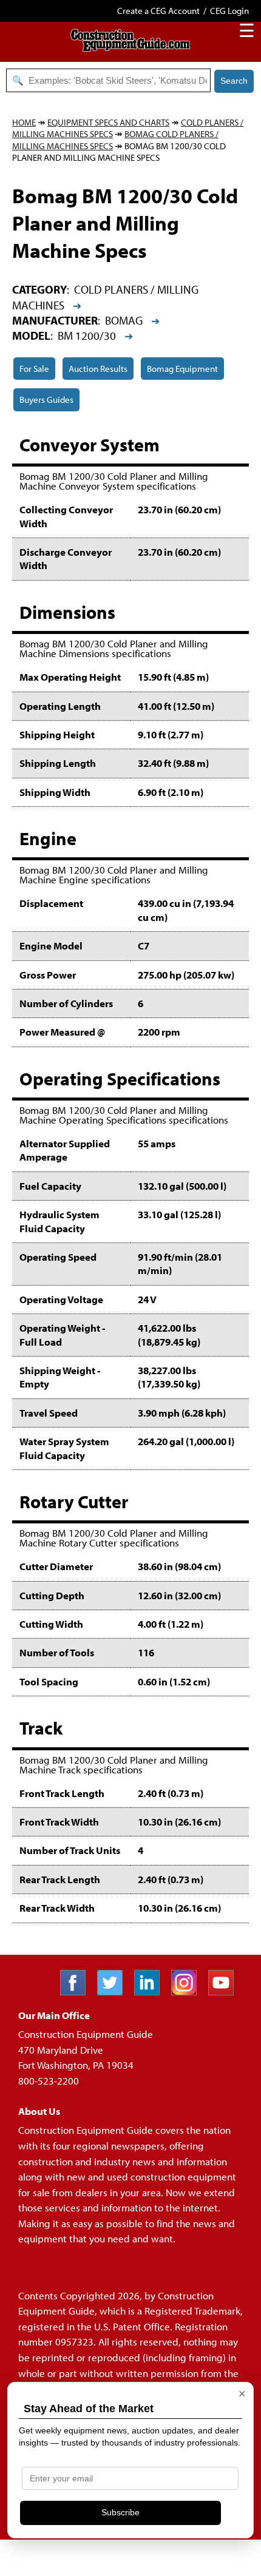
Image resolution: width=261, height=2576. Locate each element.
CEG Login (229, 11)
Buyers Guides (46, 400)
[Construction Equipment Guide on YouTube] (225, 1991)
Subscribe (120, 2512)
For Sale (34, 369)
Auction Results (98, 369)
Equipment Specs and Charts (108, 122)
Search (234, 81)
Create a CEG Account (158, 11)
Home (24, 122)
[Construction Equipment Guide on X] (114, 1991)
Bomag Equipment (182, 369)
